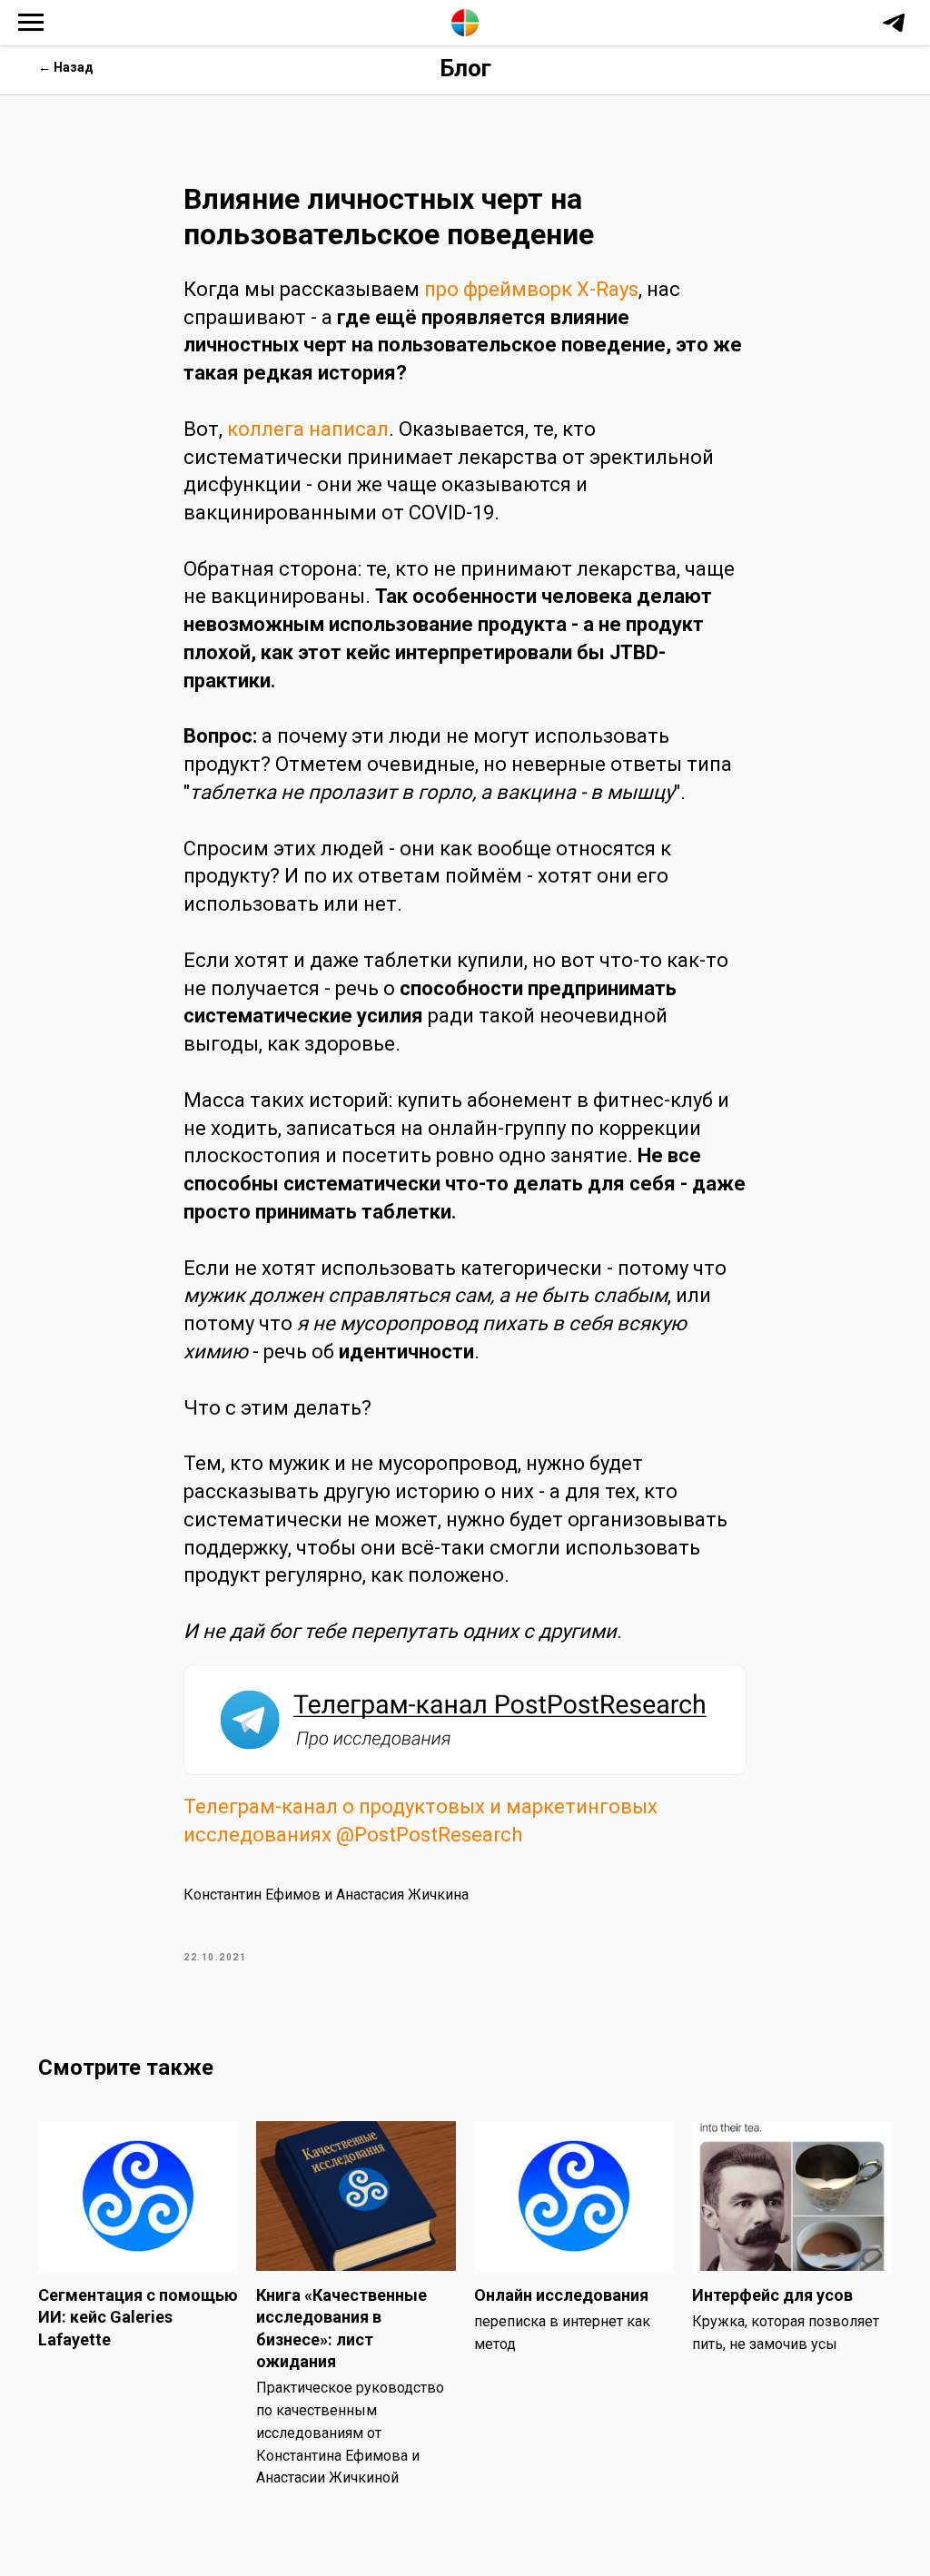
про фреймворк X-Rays (531, 289)
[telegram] (894, 31)
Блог (465, 68)
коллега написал (308, 429)
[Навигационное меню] (31, 23)
